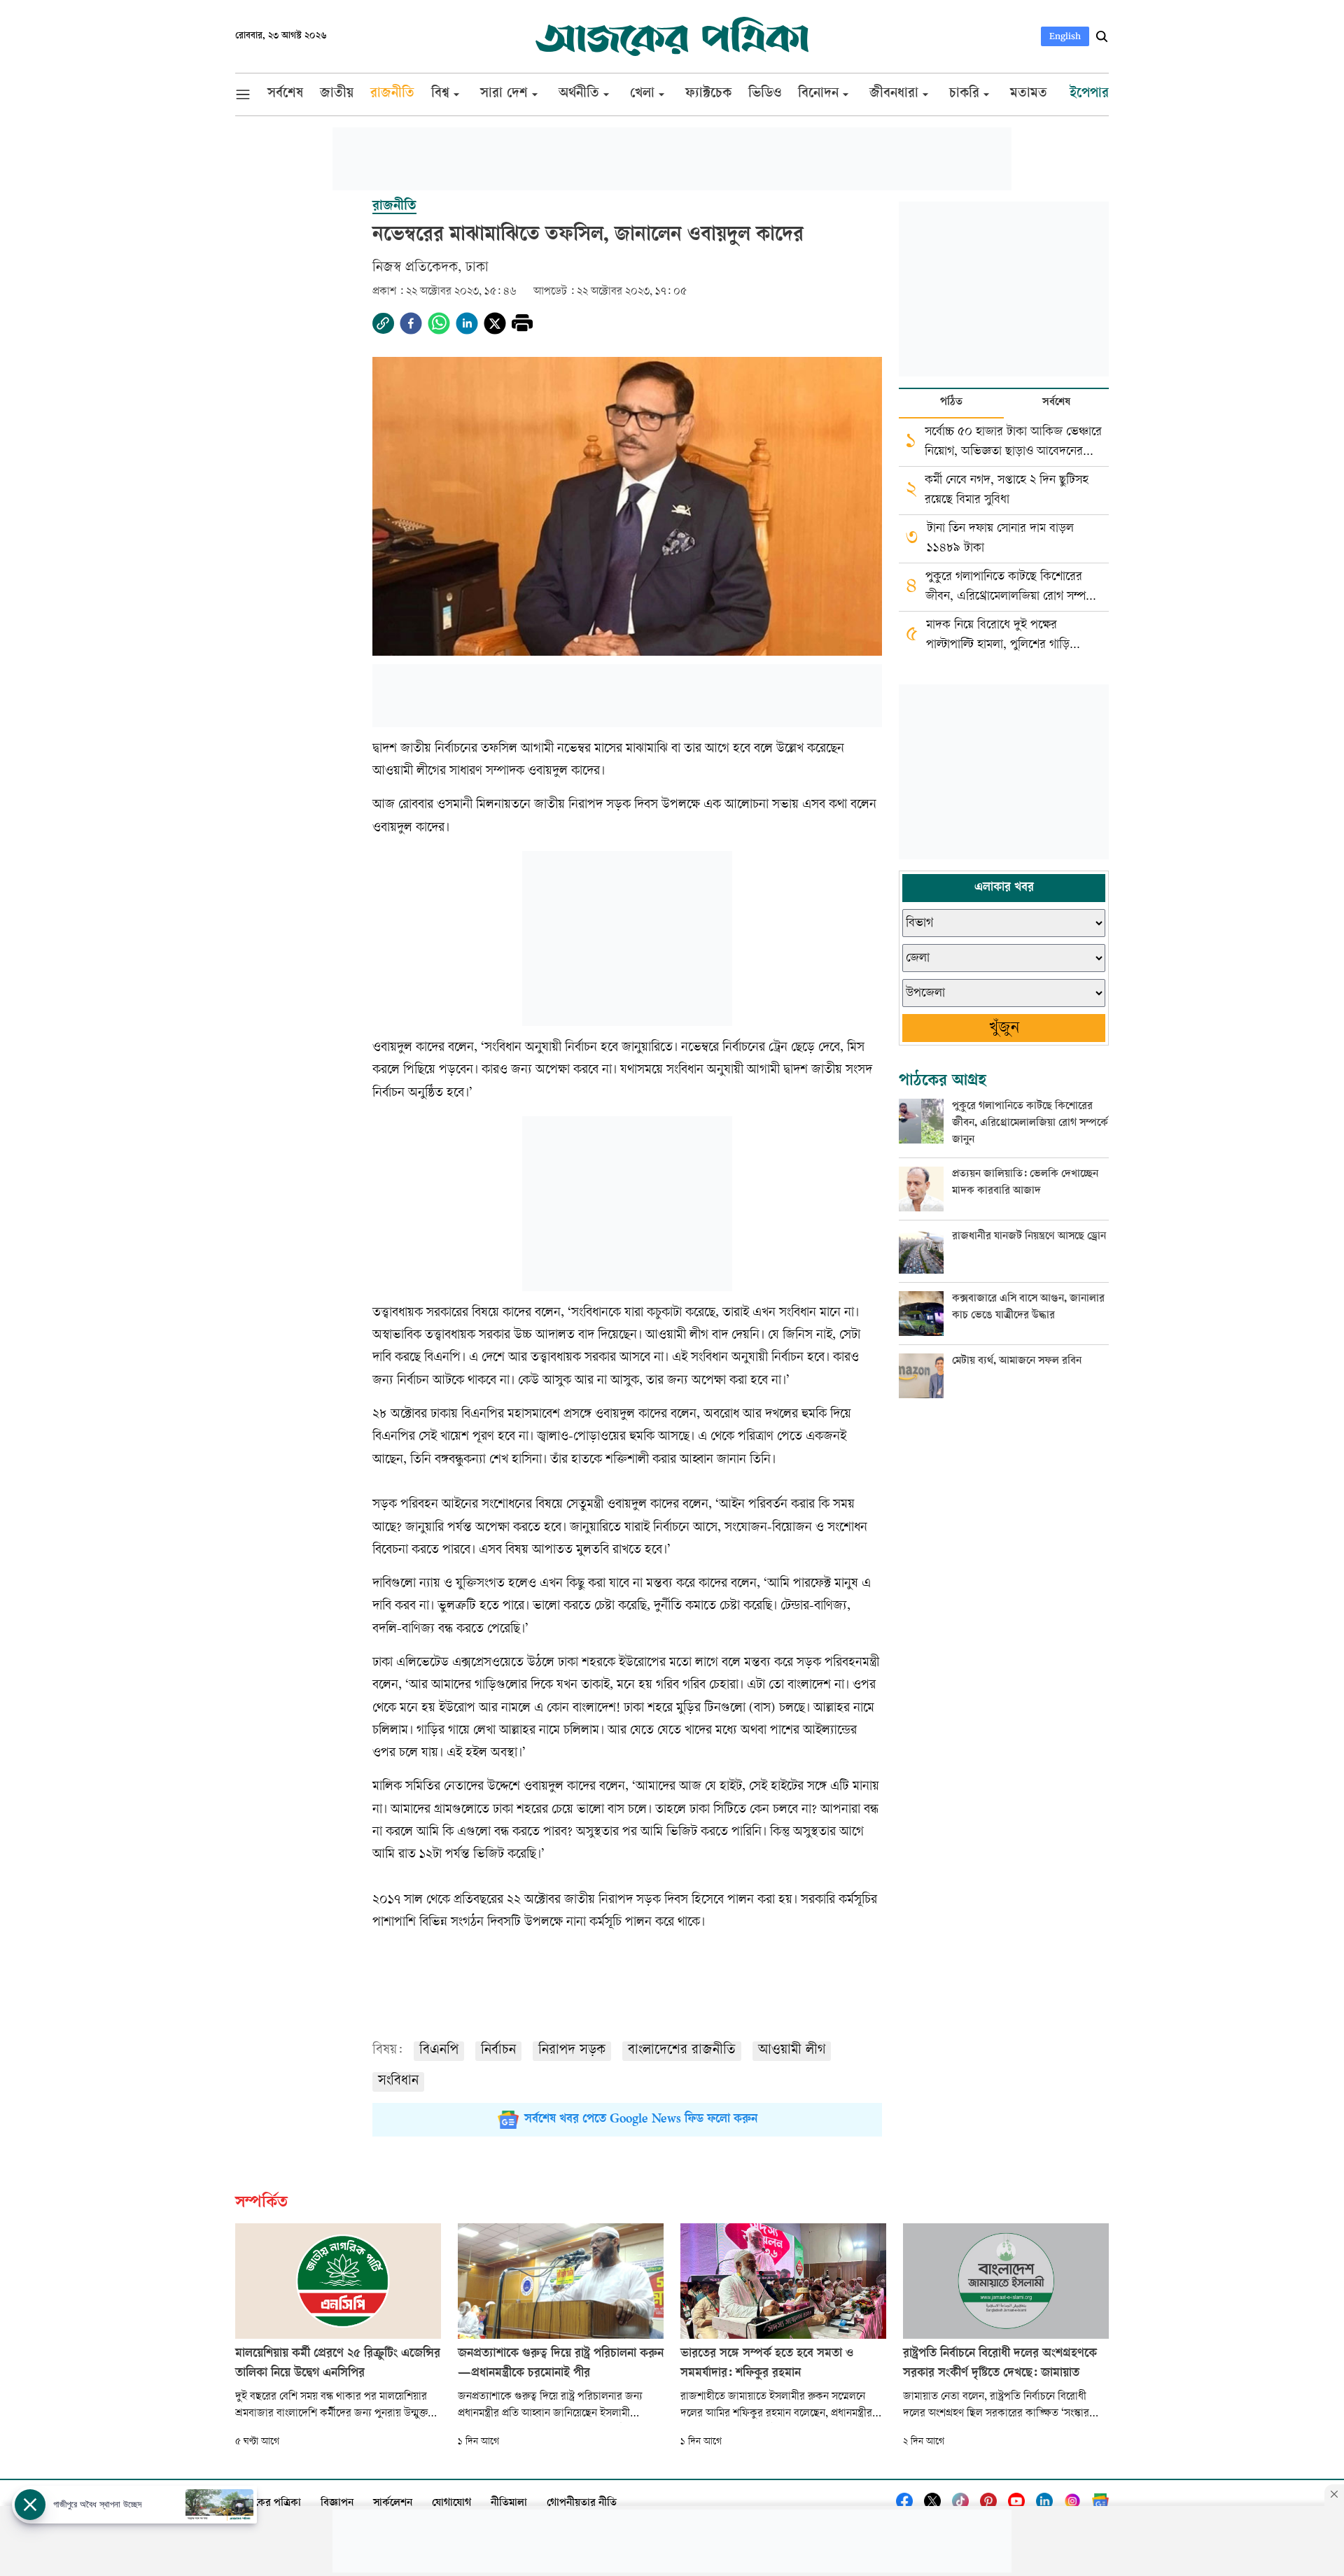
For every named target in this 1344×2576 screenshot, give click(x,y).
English (1065, 36)
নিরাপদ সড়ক (572, 2051)
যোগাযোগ (451, 2504)
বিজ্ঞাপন (337, 2504)
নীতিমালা (509, 2504)
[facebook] (411, 323)
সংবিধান (398, 2082)
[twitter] (495, 323)
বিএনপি (439, 2051)
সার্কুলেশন (393, 2504)
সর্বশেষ (1056, 403)
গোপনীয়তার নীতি (582, 2504)
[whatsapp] (439, 323)
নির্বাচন (498, 2051)
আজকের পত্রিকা (268, 2504)
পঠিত (951, 403)
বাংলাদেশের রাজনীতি (682, 2051)
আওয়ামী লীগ (792, 2051)
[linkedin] (467, 323)
